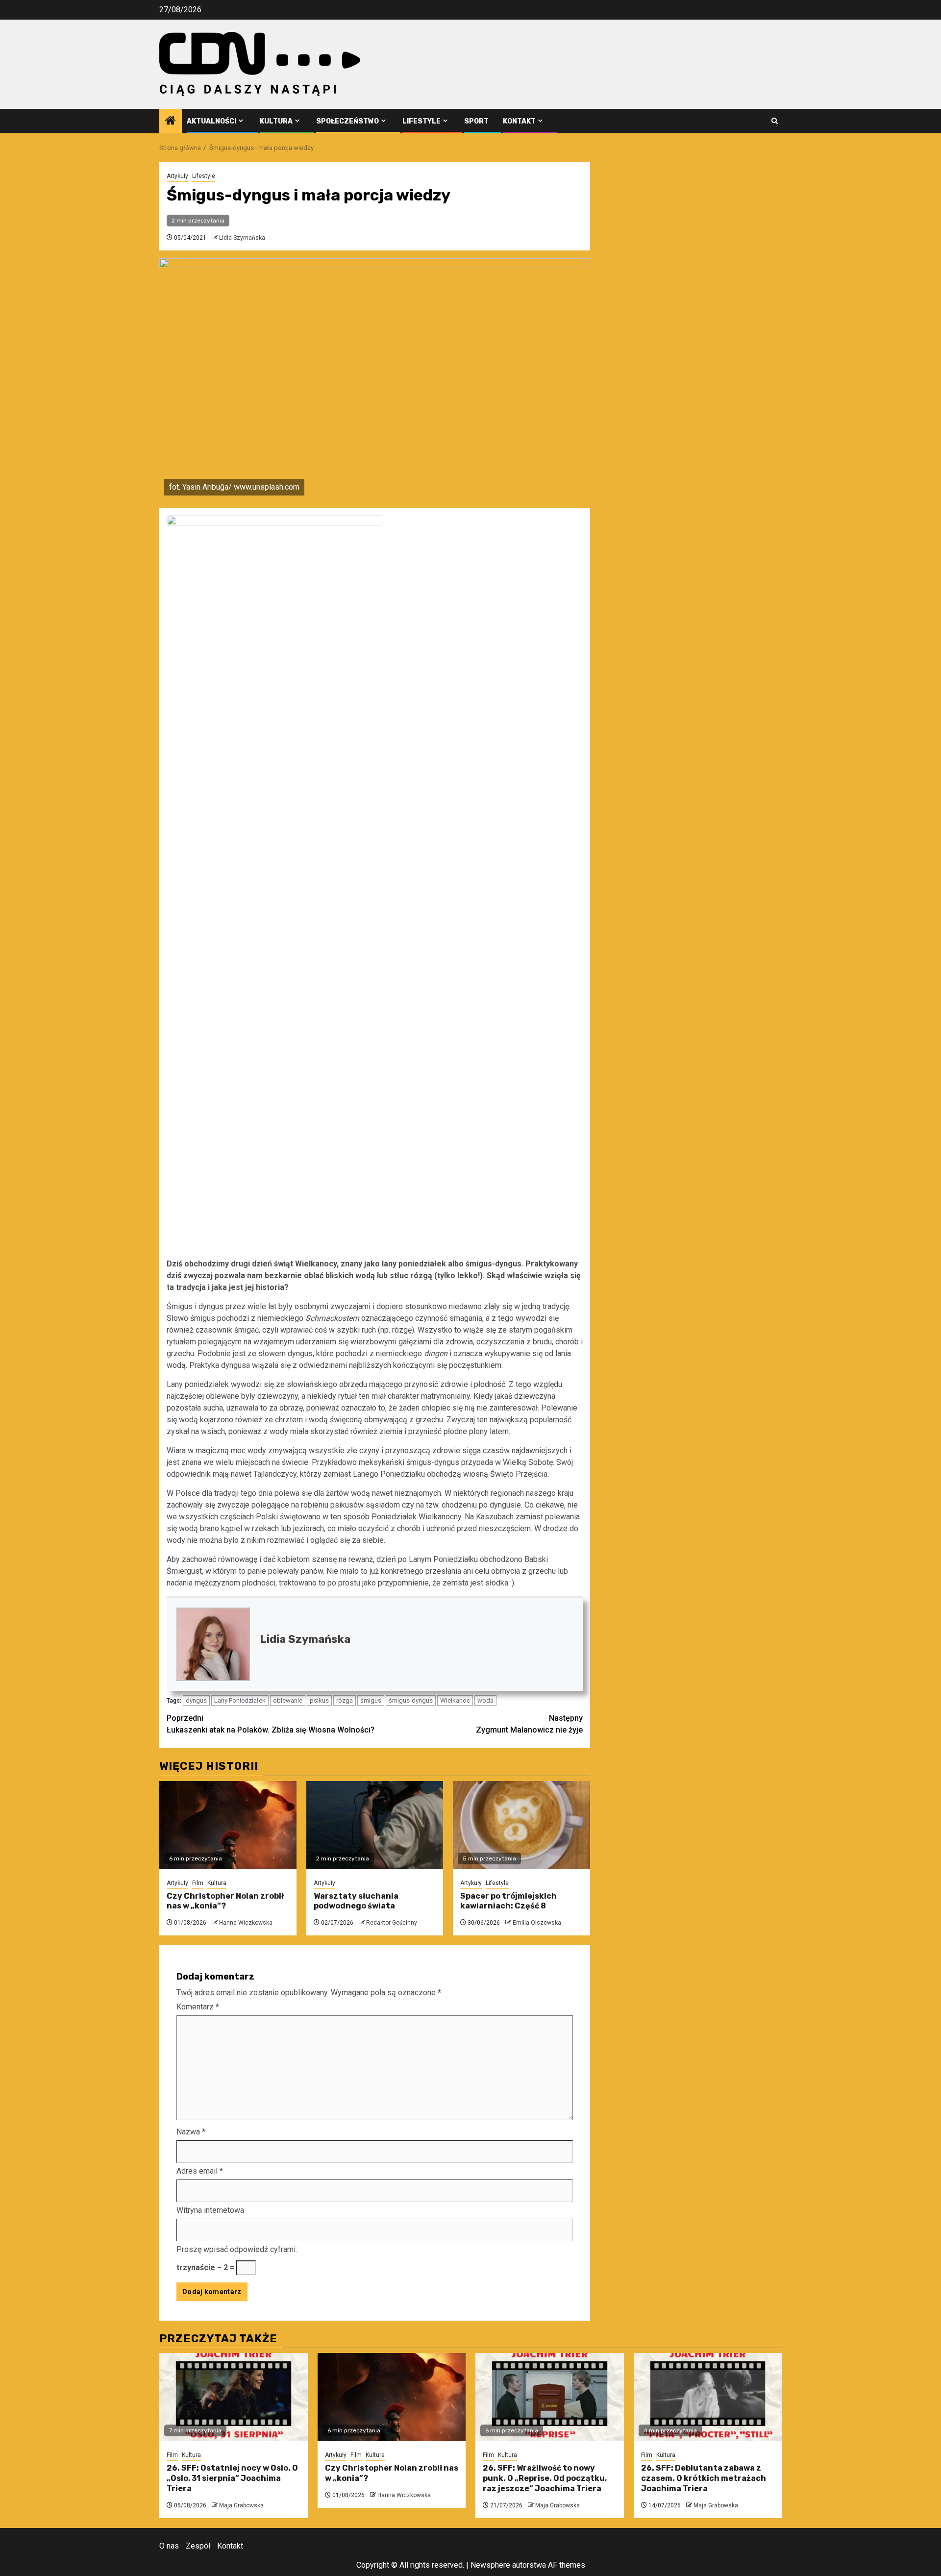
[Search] (775, 121)
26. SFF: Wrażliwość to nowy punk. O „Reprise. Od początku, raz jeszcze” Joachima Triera (545, 2478)
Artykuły (177, 176)
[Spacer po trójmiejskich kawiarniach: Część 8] (521, 1825)
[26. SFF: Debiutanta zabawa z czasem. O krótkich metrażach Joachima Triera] (708, 2397)
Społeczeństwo (347, 121)
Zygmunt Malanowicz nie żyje (529, 1724)
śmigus (371, 1700)
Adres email (200, 2171)
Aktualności (211, 121)
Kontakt (519, 121)
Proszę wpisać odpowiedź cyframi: (237, 2249)
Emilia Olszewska (537, 1923)
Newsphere (490, 2565)
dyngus (196, 1700)
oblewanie (288, 1700)
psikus (319, 1700)
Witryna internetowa (210, 2210)
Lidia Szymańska (242, 238)
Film (198, 1883)
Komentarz (198, 2007)
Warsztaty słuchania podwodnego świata (356, 1901)
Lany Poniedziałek (240, 1700)
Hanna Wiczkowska (246, 1923)
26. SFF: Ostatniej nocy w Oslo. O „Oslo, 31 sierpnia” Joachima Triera (232, 2478)
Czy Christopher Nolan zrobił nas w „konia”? (225, 1901)
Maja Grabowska (241, 2505)
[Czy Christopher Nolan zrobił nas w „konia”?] (228, 1825)
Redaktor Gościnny (392, 1923)
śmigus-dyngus (411, 1700)
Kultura (276, 121)
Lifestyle (421, 121)
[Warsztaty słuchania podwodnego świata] (375, 1825)
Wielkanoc (455, 1700)
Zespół (198, 2546)
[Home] (171, 122)
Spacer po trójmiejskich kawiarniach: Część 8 (508, 1901)
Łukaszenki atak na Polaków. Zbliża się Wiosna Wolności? (271, 1724)
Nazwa (191, 2132)
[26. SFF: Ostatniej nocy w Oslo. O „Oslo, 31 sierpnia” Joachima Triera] (234, 2397)
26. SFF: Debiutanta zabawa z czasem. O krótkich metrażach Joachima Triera (704, 2478)
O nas (169, 2546)
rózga (345, 1700)
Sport (476, 121)
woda (485, 1700)
